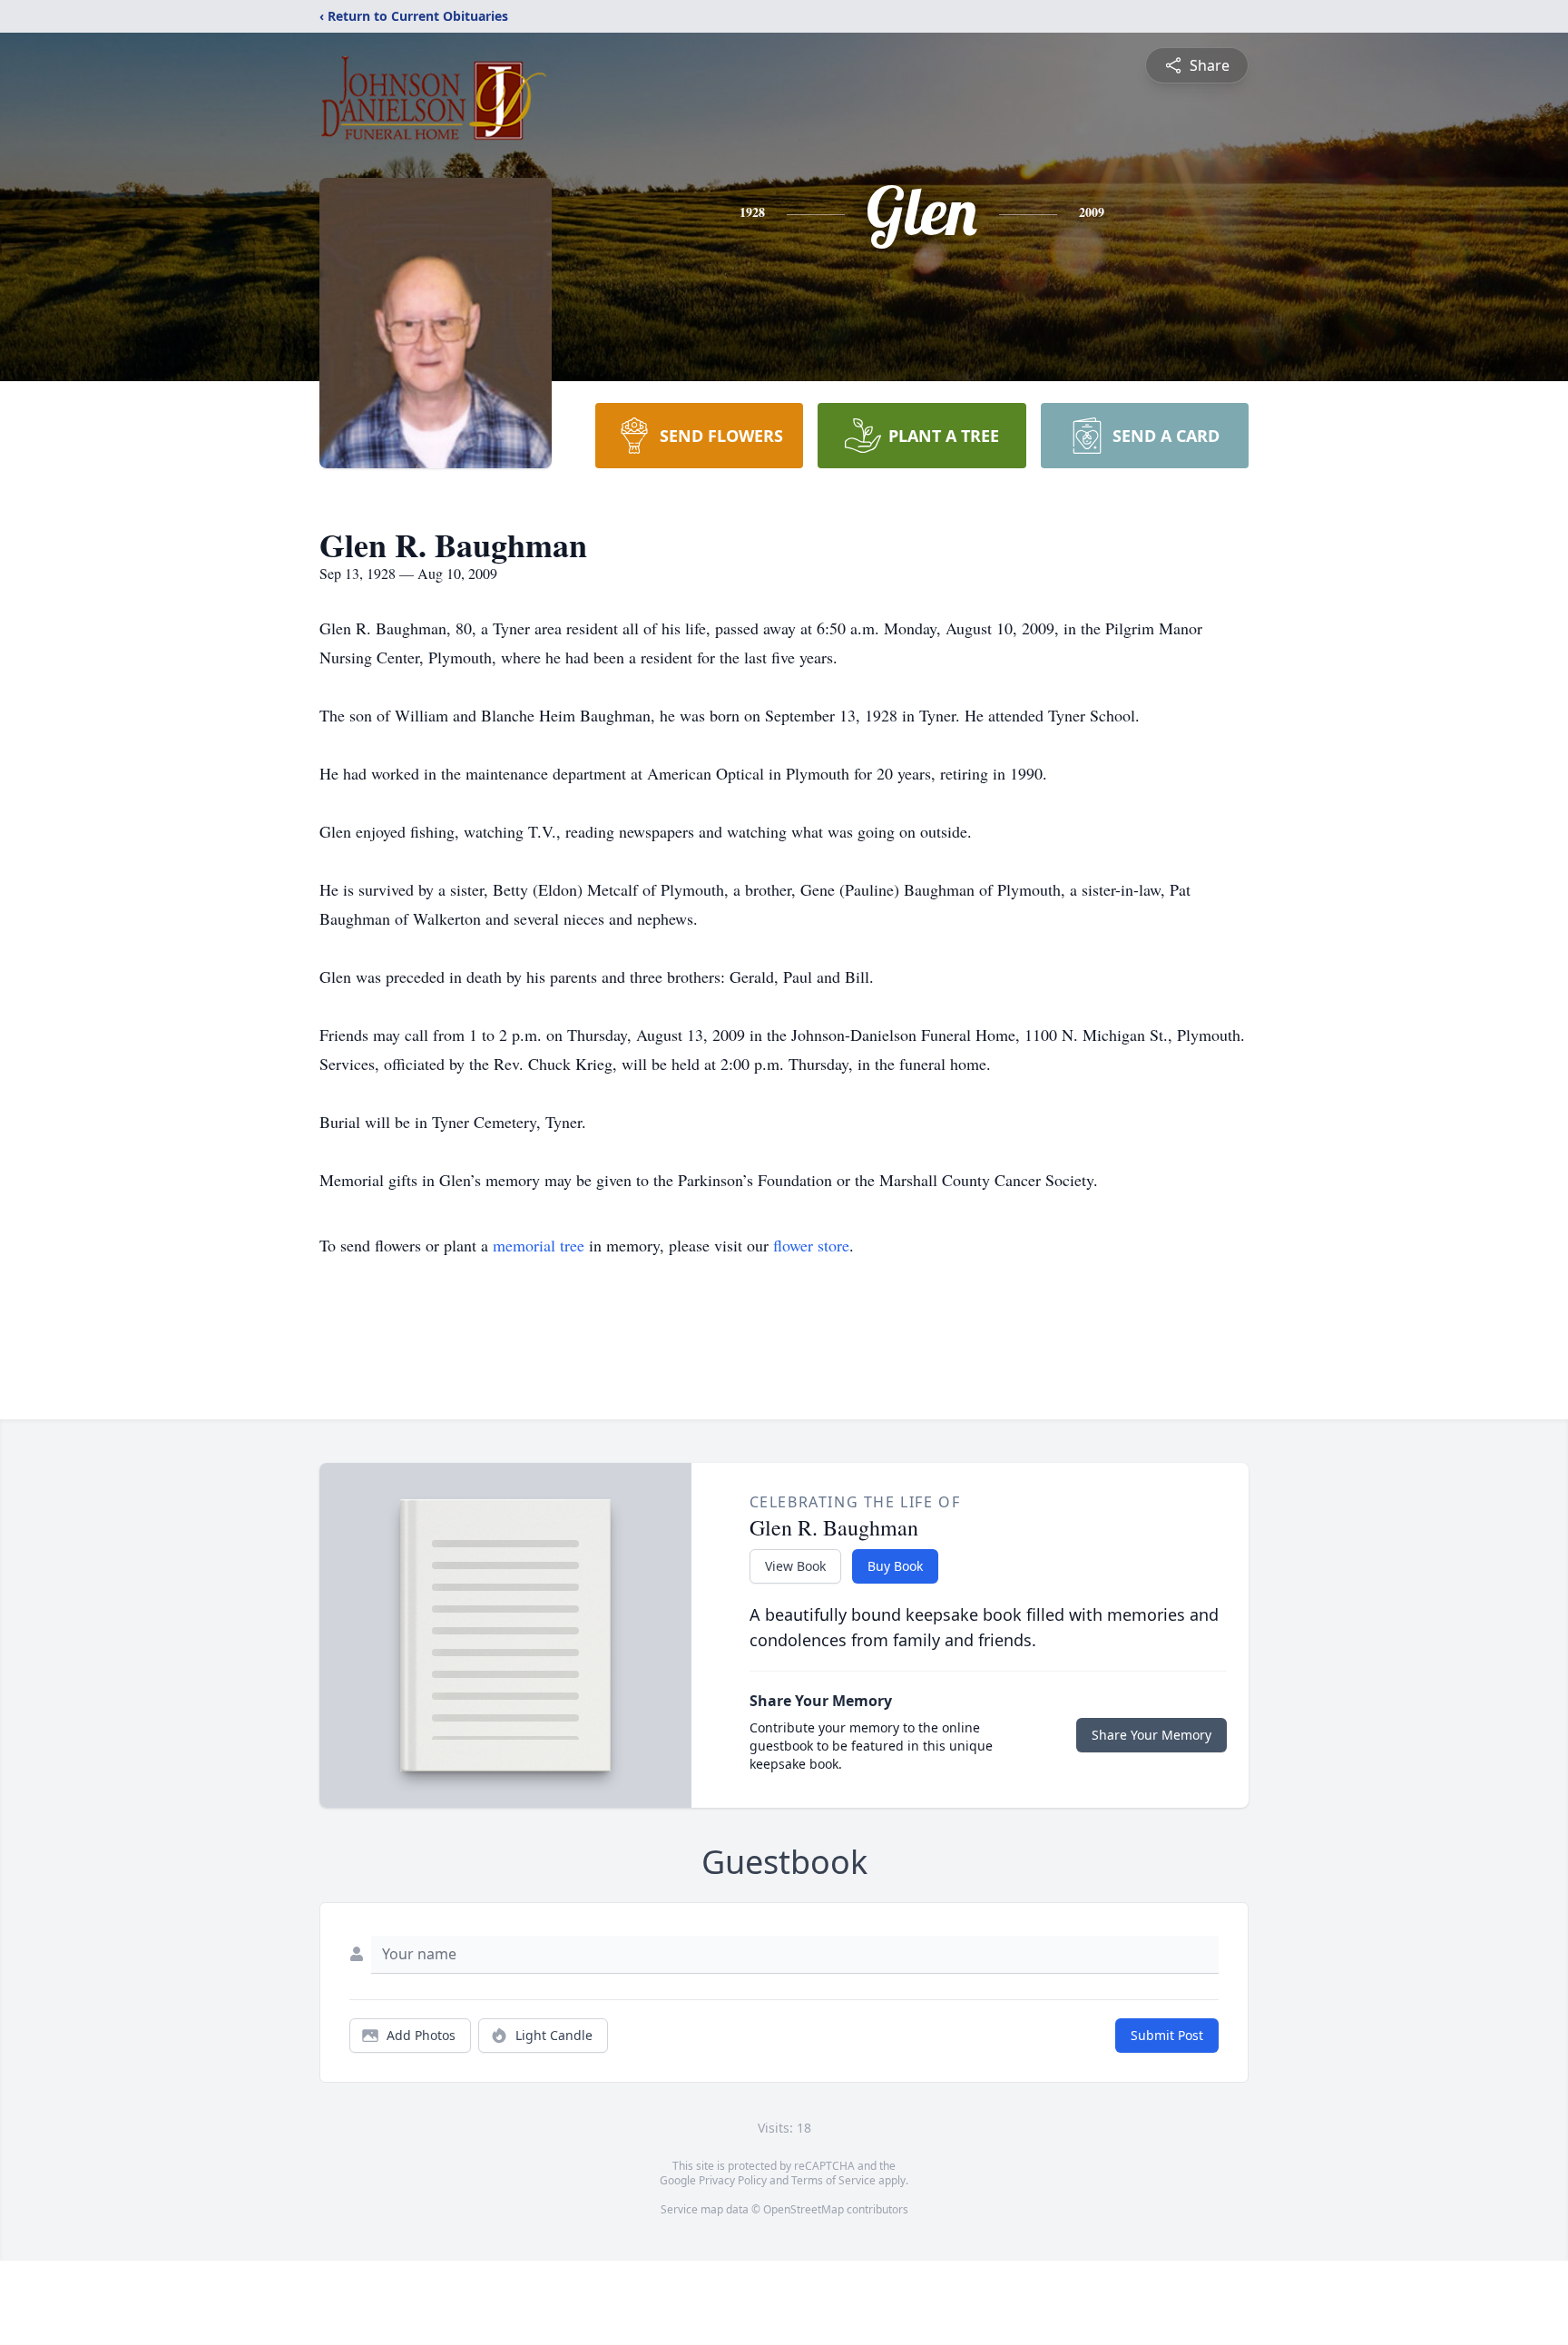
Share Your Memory (1151, 1735)
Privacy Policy (733, 2180)
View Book (795, 1566)
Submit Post (1167, 2035)
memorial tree (539, 1245)
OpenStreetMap (804, 2209)
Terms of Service (833, 2180)
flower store (811, 1245)
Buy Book (895, 1566)
